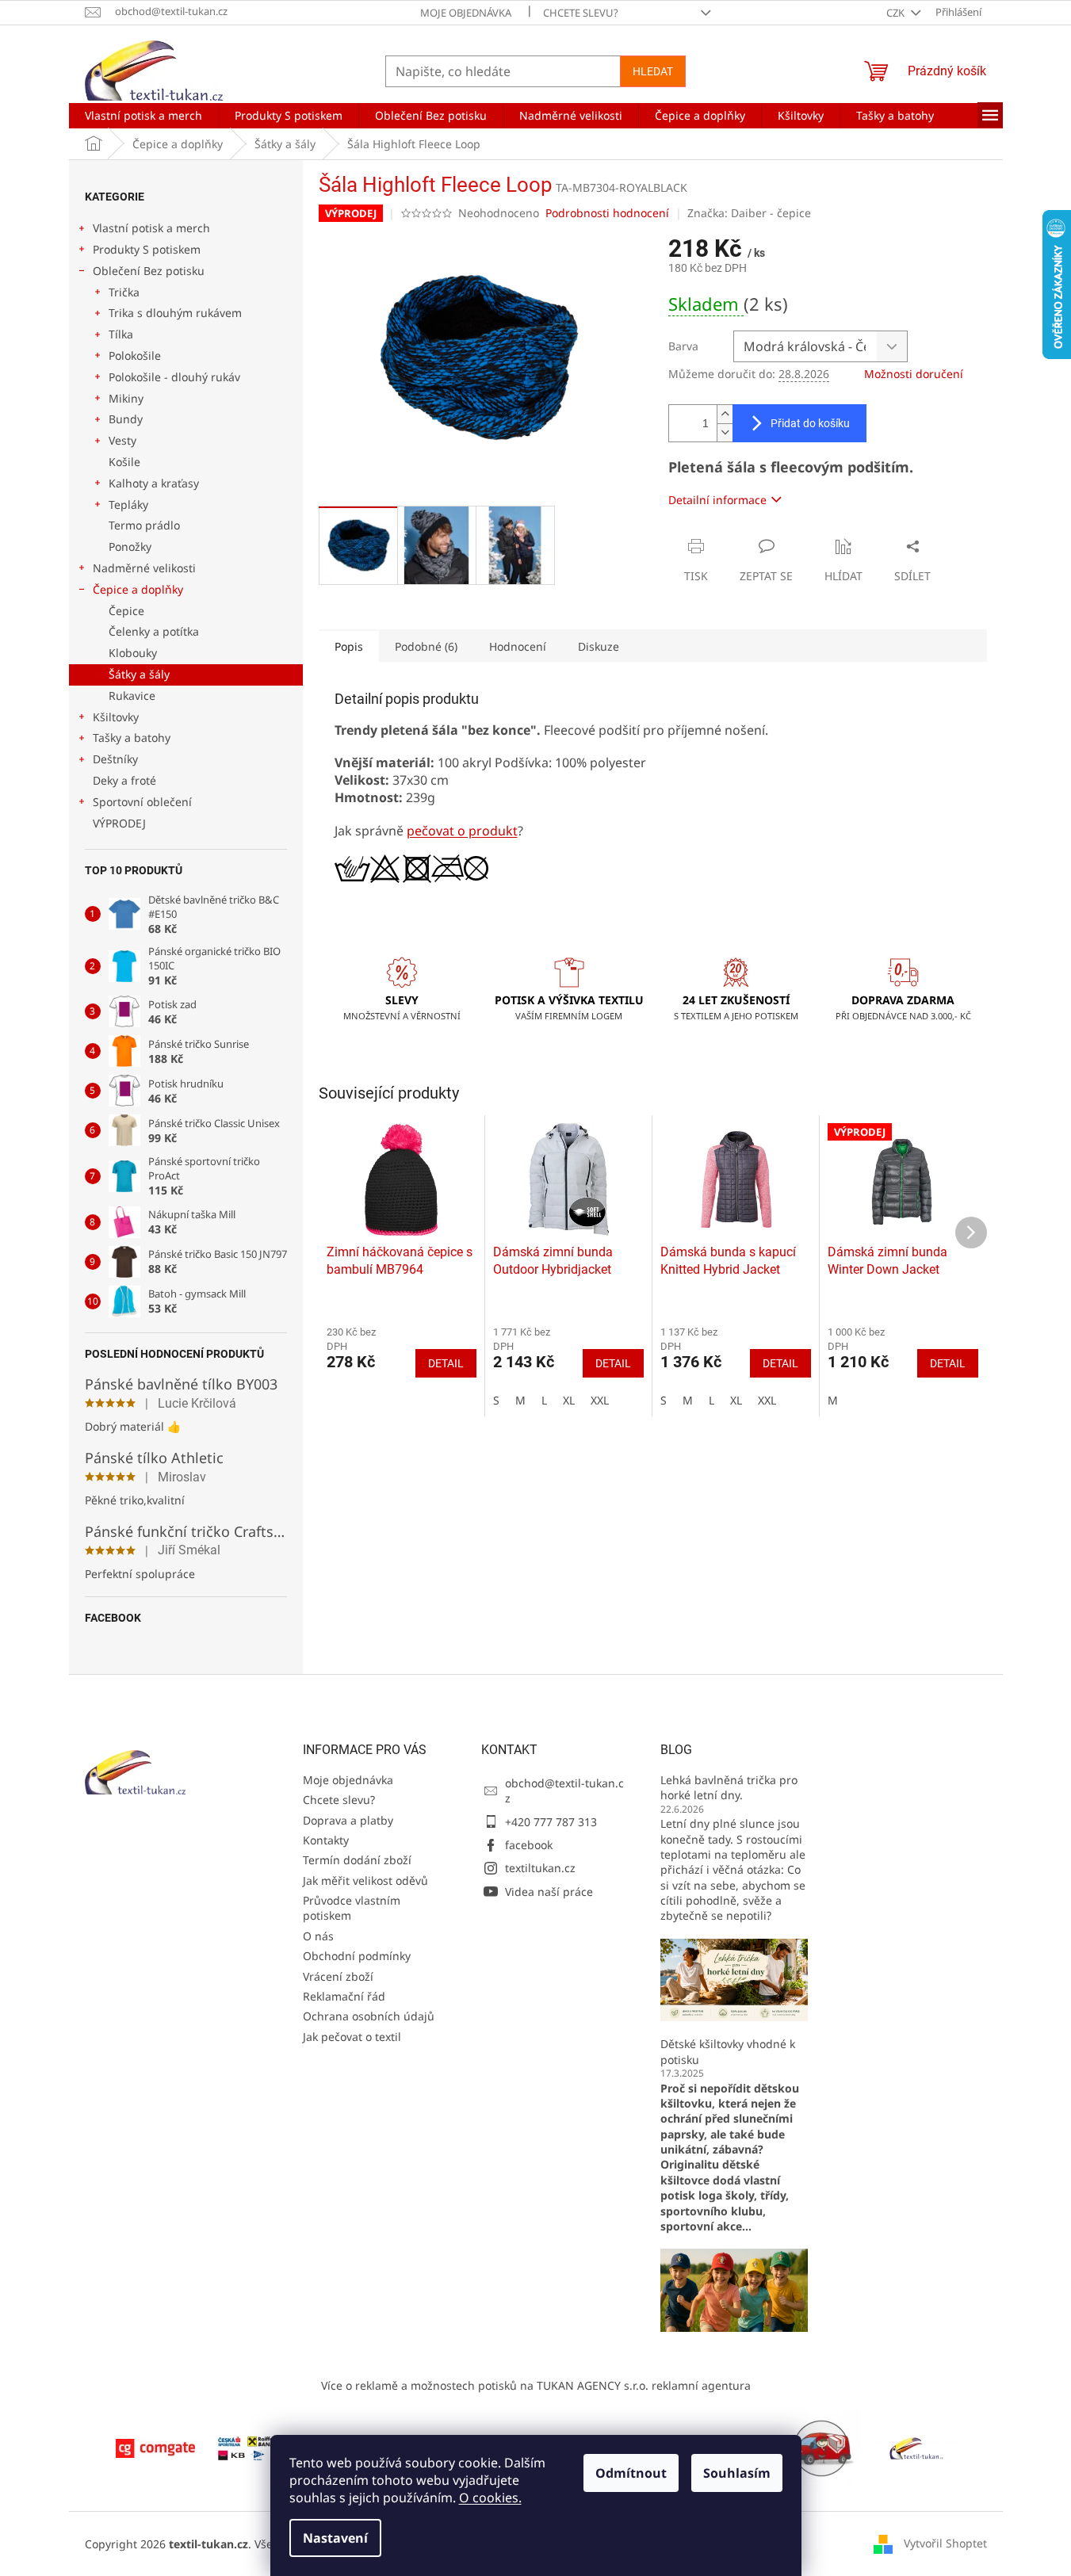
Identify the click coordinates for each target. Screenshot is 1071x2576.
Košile (124, 462)
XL (569, 1400)
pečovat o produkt (462, 831)
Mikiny (126, 398)
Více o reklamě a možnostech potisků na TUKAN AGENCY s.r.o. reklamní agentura (536, 2385)
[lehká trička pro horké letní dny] (734, 1979)
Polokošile (135, 355)
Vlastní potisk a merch (151, 228)
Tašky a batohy (132, 738)
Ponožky (130, 547)
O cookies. (490, 2498)
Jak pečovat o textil (352, 2037)
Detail (446, 1363)
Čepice (126, 611)
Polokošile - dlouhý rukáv (174, 377)
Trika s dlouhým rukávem (175, 313)
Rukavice (132, 696)
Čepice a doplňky (138, 589)
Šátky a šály (139, 674)
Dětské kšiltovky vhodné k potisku (728, 2051)
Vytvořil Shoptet (945, 2542)
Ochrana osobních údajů (369, 2016)
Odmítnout (631, 2473)
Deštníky (115, 759)
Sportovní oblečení (142, 802)
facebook (529, 1845)
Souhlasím (737, 2473)
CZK (897, 13)
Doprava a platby (348, 1820)
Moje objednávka (466, 13)
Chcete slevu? (581, 13)
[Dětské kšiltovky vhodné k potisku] (734, 2289)
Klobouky (133, 653)
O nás (318, 1936)
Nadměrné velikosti (144, 568)
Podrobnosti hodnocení (607, 213)
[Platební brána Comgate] (155, 2447)
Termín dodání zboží (357, 1860)
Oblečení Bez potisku (149, 271)
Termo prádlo (144, 525)
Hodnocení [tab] (518, 646)
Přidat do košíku (810, 423)
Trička (124, 292)
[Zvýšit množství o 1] (725, 414)
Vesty (122, 440)
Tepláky (128, 504)
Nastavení (335, 2538)
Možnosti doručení (914, 374)
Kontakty (326, 1840)
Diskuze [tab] (599, 646)
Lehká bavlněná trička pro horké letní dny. (729, 1787)
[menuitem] (143, 116)
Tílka (121, 334)
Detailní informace (717, 500)
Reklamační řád (344, 1996)
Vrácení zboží (338, 1976)
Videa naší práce (549, 1892)
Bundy (126, 419)
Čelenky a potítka (154, 631)
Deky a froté (124, 780)
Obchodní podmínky (357, 1956)
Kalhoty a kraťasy (154, 483)
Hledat (653, 71)
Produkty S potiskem (147, 249)
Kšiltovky (116, 717)
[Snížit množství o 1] (725, 432)
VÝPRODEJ (119, 823)
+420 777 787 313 (551, 1822)
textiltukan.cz (540, 1868)
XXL (600, 1400)
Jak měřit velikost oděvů (365, 1880)
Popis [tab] (349, 646)
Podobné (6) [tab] (426, 646)
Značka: (749, 213)
